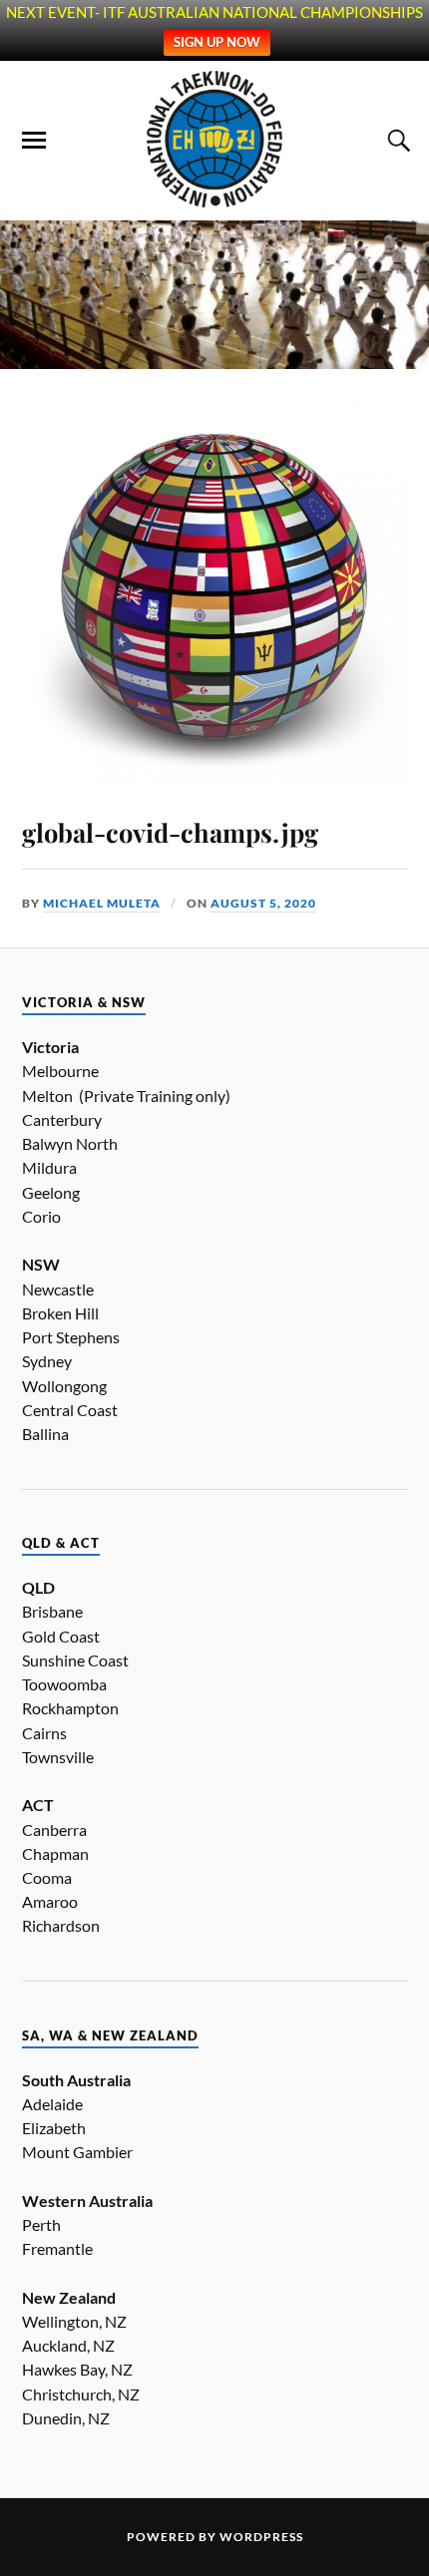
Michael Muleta (102, 903)
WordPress (261, 2537)
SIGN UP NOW (217, 42)
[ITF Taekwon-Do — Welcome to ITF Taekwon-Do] (215, 140)
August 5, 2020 (263, 903)
